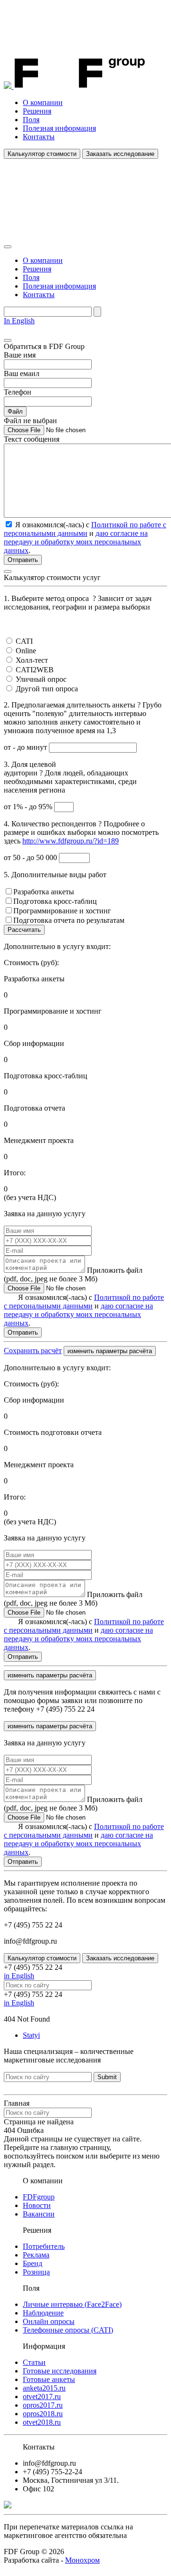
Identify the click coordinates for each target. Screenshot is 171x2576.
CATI (24, 641)
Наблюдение (43, 2313)
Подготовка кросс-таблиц (55, 901)
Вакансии (39, 2214)
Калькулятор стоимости (42, 154)
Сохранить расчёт (33, 1351)
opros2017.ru (43, 2405)
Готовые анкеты (49, 2379)
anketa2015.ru (44, 2388)
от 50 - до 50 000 (31, 857)
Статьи (34, 2362)
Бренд (33, 2263)
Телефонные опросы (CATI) (68, 2330)
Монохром (82, 2560)
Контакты (39, 137)
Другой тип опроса (47, 689)
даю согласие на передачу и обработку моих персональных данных (76, 542)
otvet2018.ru (42, 2422)
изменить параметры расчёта (110, 1351)
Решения (37, 111)
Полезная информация (59, 128)
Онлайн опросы (49, 2321)
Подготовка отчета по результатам (69, 920)
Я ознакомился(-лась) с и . (84, 1310)
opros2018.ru (43, 2414)
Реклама (36, 2255)
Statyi (31, 2035)
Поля (31, 120)
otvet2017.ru (42, 2397)
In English (19, 321)
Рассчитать (24, 930)
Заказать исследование (120, 154)
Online (26, 651)
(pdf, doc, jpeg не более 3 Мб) (73, 1274)
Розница (36, 2272)
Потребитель (44, 2246)
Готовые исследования (60, 2371)
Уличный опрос (41, 679)
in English (19, 1976)
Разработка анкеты (44, 892)
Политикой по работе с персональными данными (85, 529)
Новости (37, 2205)
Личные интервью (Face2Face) (72, 2304)
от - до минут (26, 747)
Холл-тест (32, 660)
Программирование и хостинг (62, 911)
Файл (15, 412)
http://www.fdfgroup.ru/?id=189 (71, 841)
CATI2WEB (35, 670)
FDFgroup (39, 2197)
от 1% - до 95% (29, 807)
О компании (43, 102)
